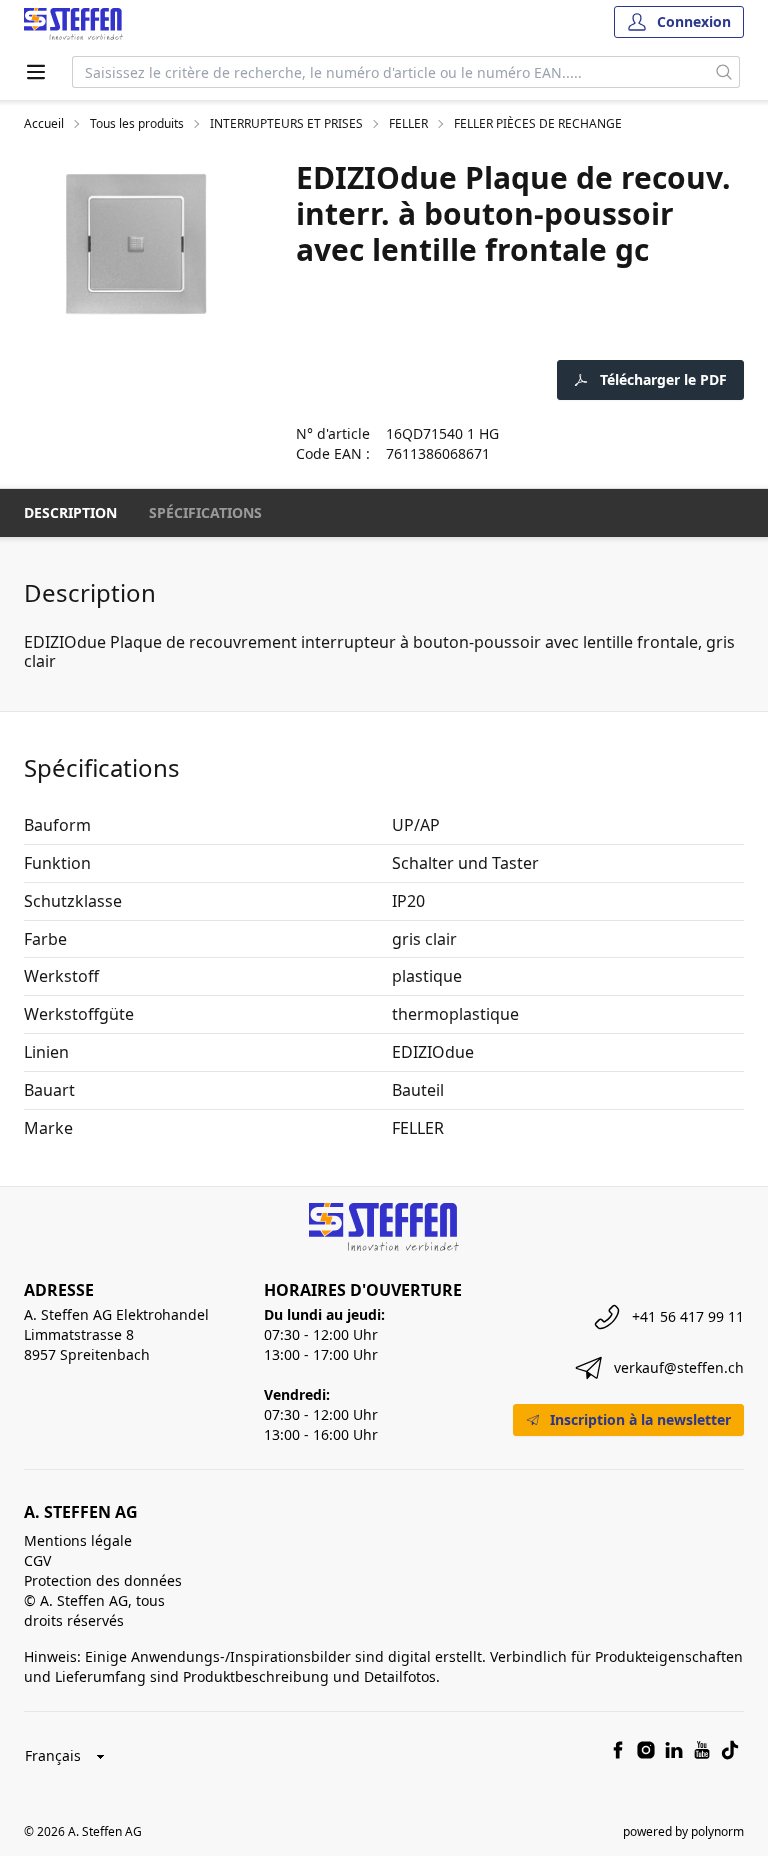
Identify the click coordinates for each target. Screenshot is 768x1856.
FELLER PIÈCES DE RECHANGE (538, 124)
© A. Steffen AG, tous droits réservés (94, 1610)
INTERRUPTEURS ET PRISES (286, 124)
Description (70, 512)
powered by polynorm (683, 1831)
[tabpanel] (136, 244)
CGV (37, 1560)
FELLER (408, 124)
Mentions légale (78, 1540)
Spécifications (205, 512)
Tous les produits (137, 124)
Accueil (44, 124)
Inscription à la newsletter (640, 1419)
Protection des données (103, 1580)
